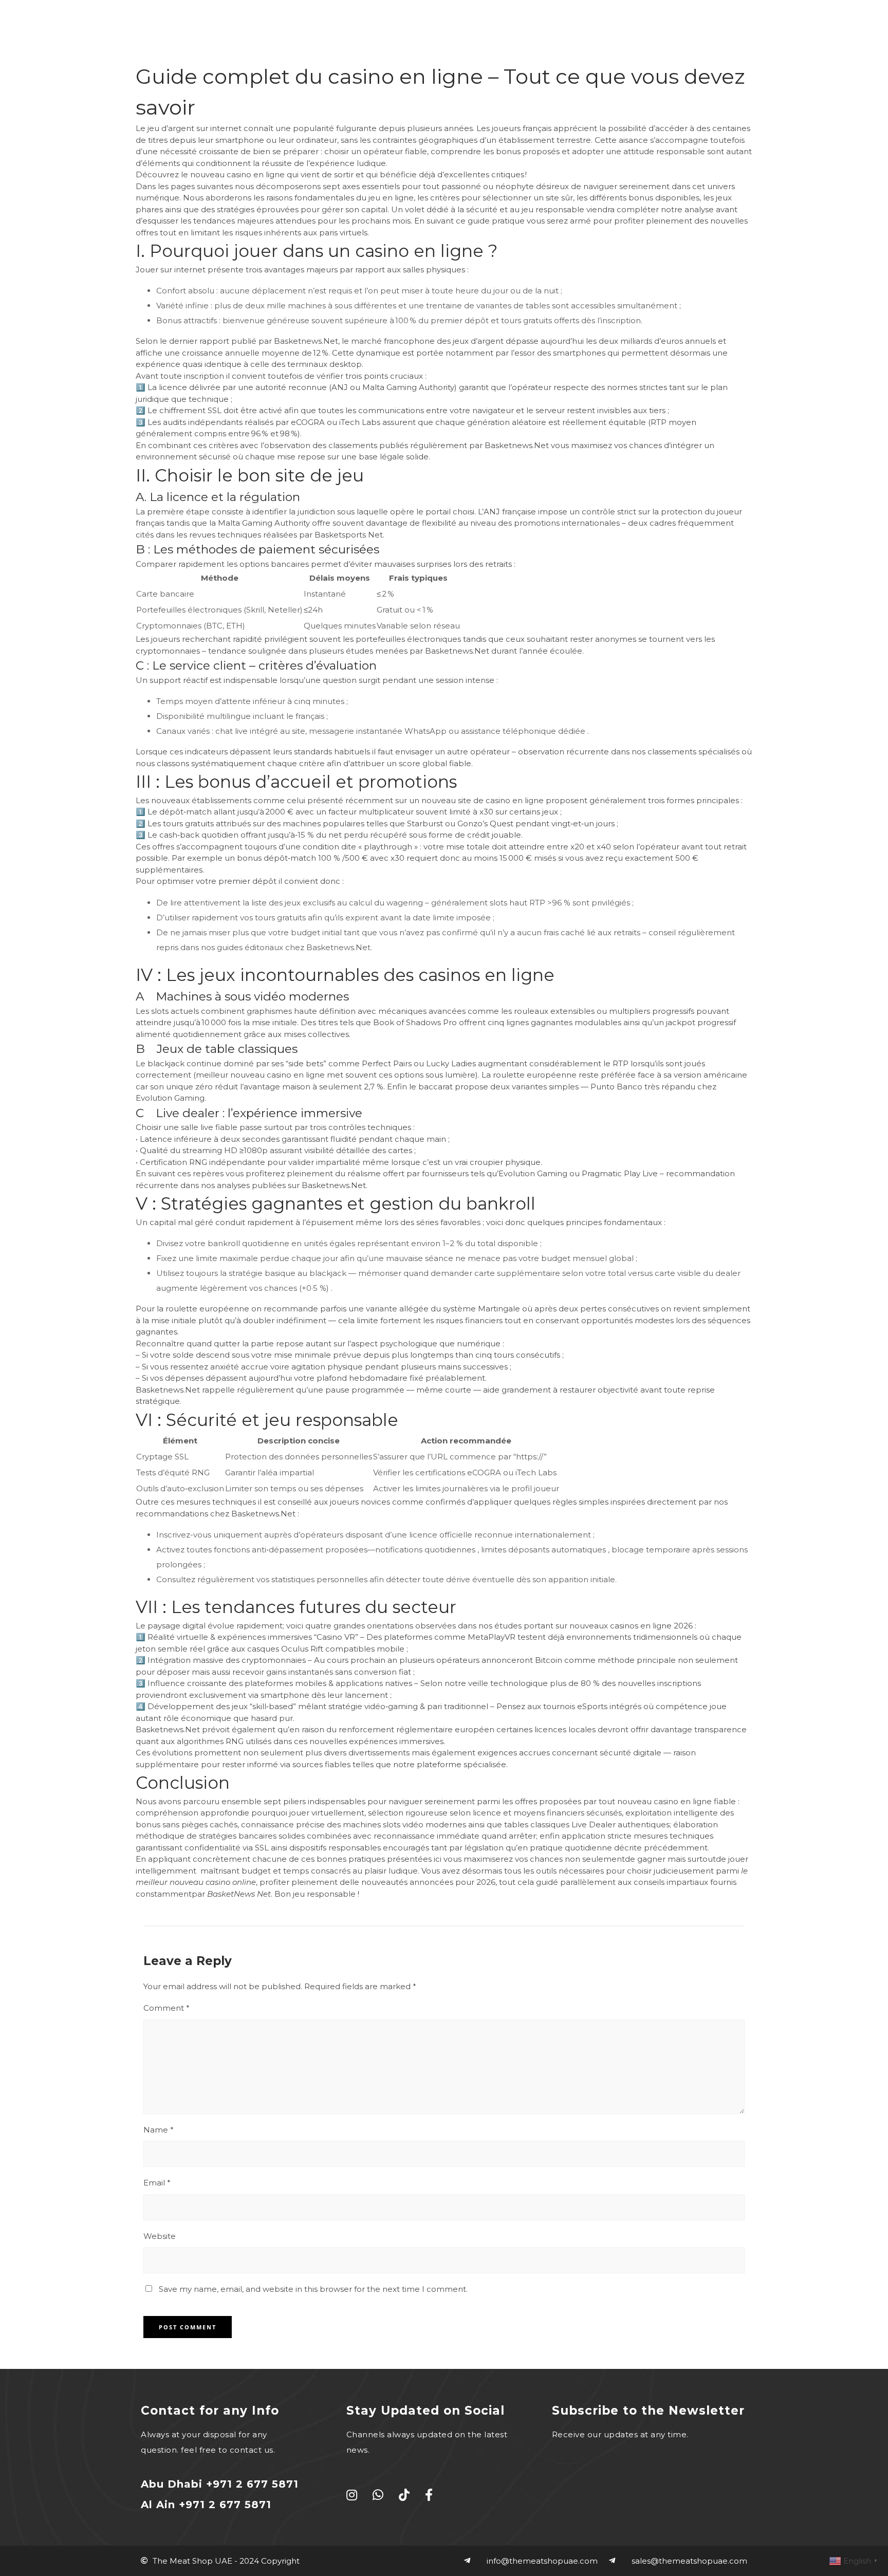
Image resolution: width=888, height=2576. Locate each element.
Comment (166, 2008)
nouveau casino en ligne (237, 174)
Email (157, 2183)
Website (160, 2236)
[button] (818, 40)
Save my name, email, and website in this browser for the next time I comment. (313, 2289)
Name (159, 2130)
